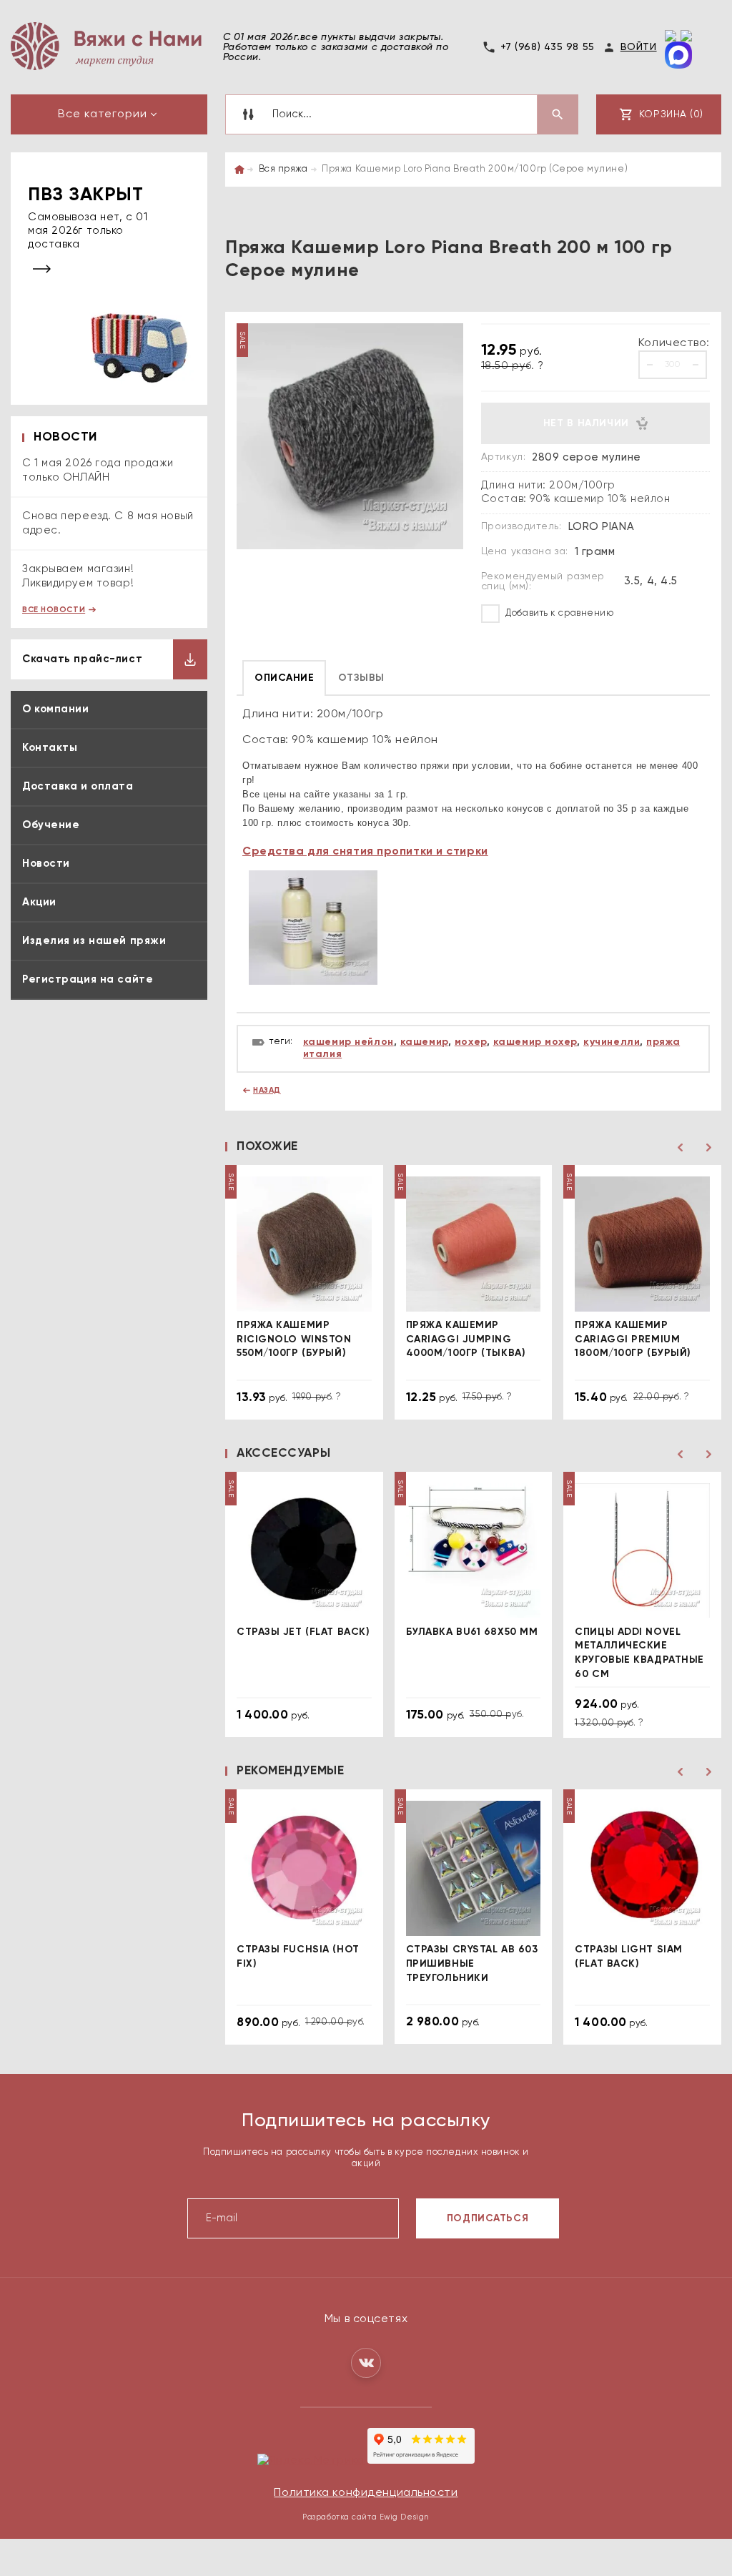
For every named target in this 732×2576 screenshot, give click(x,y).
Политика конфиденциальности (366, 2493)
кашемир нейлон (348, 1042)
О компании (56, 709)
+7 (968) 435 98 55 (548, 47)
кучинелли (612, 1042)
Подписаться (488, 2218)
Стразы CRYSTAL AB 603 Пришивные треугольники (472, 1963)
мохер (471, 1042)
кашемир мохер (535, 1042)
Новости (46, 864)
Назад (267, 1090)
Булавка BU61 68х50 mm (472, 1632)
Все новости (54, 610)
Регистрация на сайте (88, 979)
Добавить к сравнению (559, 613)
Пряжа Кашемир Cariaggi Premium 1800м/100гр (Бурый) (633, 1339)
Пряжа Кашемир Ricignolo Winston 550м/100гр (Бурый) (294, 1339)
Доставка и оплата (78, 786)
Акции (39, 902)
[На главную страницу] (106, 46)
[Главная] (239, 169)
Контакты (50, 748)
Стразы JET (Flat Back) (303, 1632)
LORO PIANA (602, 527)
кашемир (424, 1042)
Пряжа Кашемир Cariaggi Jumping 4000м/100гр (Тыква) (466, 1339)
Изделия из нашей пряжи (94, 941)
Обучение (51, 825)
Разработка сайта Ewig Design (366, 2517)
